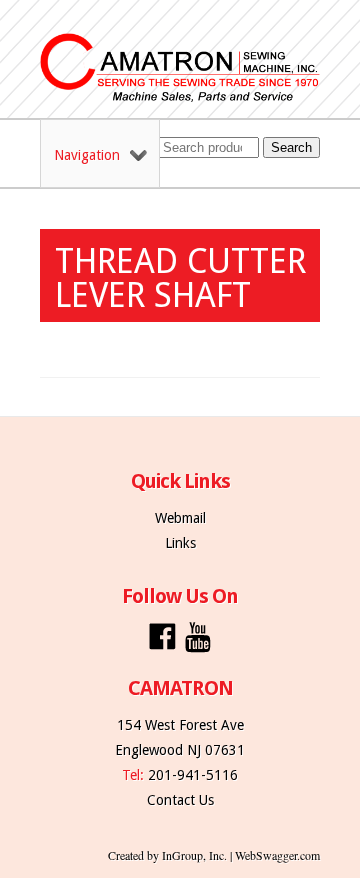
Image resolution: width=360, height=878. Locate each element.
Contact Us (180, 800)
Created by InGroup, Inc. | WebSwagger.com (214, 855)
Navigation (87, 155)
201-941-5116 (193, 775)
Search (291, 147)
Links (180, 543)
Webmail (180, 518)
